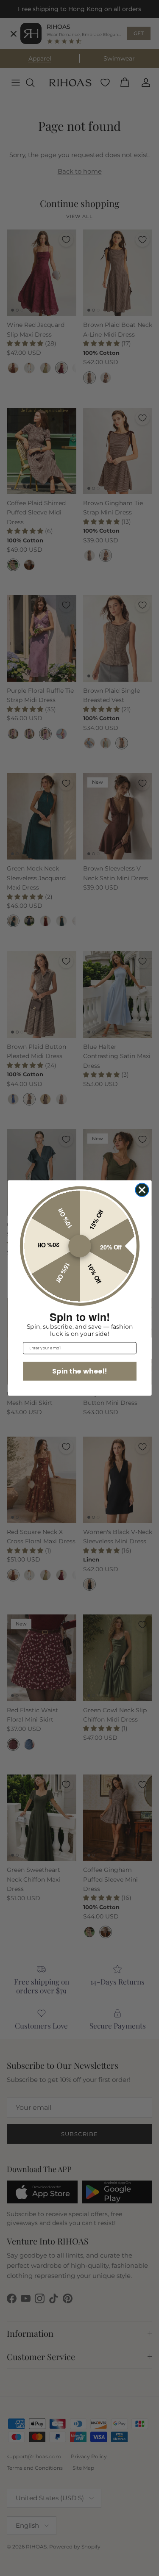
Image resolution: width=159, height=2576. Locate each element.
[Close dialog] (142, 1190)
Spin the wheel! (79, 1371)
